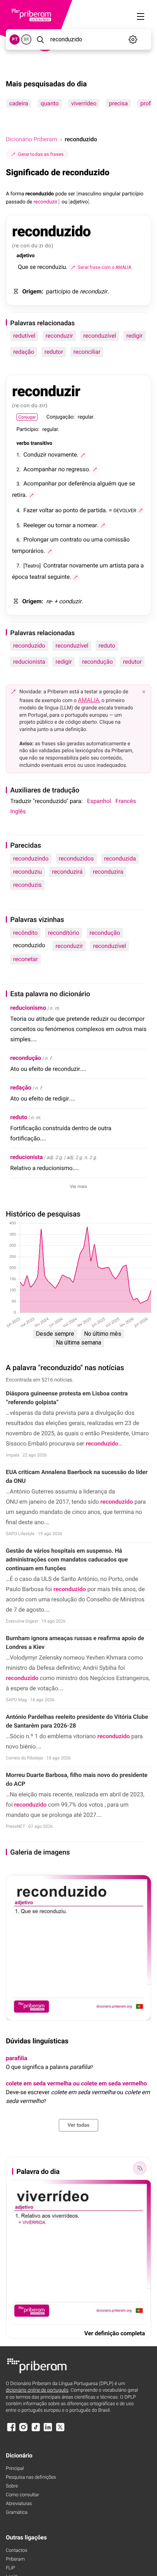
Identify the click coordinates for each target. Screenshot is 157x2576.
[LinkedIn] (48, 2431)
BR (26, 39)
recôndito (25, 933)
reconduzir (59, 336)
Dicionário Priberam (31, 139)
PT (15, 39)
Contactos (17, 2551)
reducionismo (28, 1008)
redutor (54, 352)
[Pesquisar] (40, 40)
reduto (107, 646)
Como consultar (22, 2495)
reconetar (26, 959)
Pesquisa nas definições (31, 2477)
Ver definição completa (115, 2333)
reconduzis (27, 885)
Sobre (12, 2486)
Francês (126, 801)
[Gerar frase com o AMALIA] (83, 455)
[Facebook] (11, 2431)
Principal (15, 2469)
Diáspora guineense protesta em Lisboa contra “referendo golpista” (67, 1398)
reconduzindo (31, 858)
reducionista (29, 662)
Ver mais (79, 1186)
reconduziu (28, 872)
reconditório (64, 933)
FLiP (10, 2568)
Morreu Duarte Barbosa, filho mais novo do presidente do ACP (77, 1779)
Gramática (17, 2513)
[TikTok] (36, 2431)
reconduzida (120, 858)
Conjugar (27, 417)
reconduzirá (68, 872)
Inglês (18, 811)
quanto (50, 103)
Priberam (15, 2559)
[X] (60, 2431)
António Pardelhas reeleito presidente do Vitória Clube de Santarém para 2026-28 (77, 1721)
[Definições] (133, 40)
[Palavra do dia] (140, 2168)
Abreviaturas (19, 2504)
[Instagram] (23, 2431)
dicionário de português (37, 2390)
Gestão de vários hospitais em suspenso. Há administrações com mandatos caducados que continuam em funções (67, 1559)
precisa (118, 103)
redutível (24, 336)
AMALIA (89, 700)
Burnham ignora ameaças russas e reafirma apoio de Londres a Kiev (75, 1643)
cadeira (19, 103)
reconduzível (100, 336)
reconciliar (87, 352)
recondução (97, 662)
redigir (135, 336)
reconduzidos (76, 858)
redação (24, 352)
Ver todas (78, 2125)
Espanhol (99, 801)
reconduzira (108, 872)
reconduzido (29, 646)
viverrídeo (84, 103)
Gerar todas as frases (41, 154)
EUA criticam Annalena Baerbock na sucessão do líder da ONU (77, 1476)
